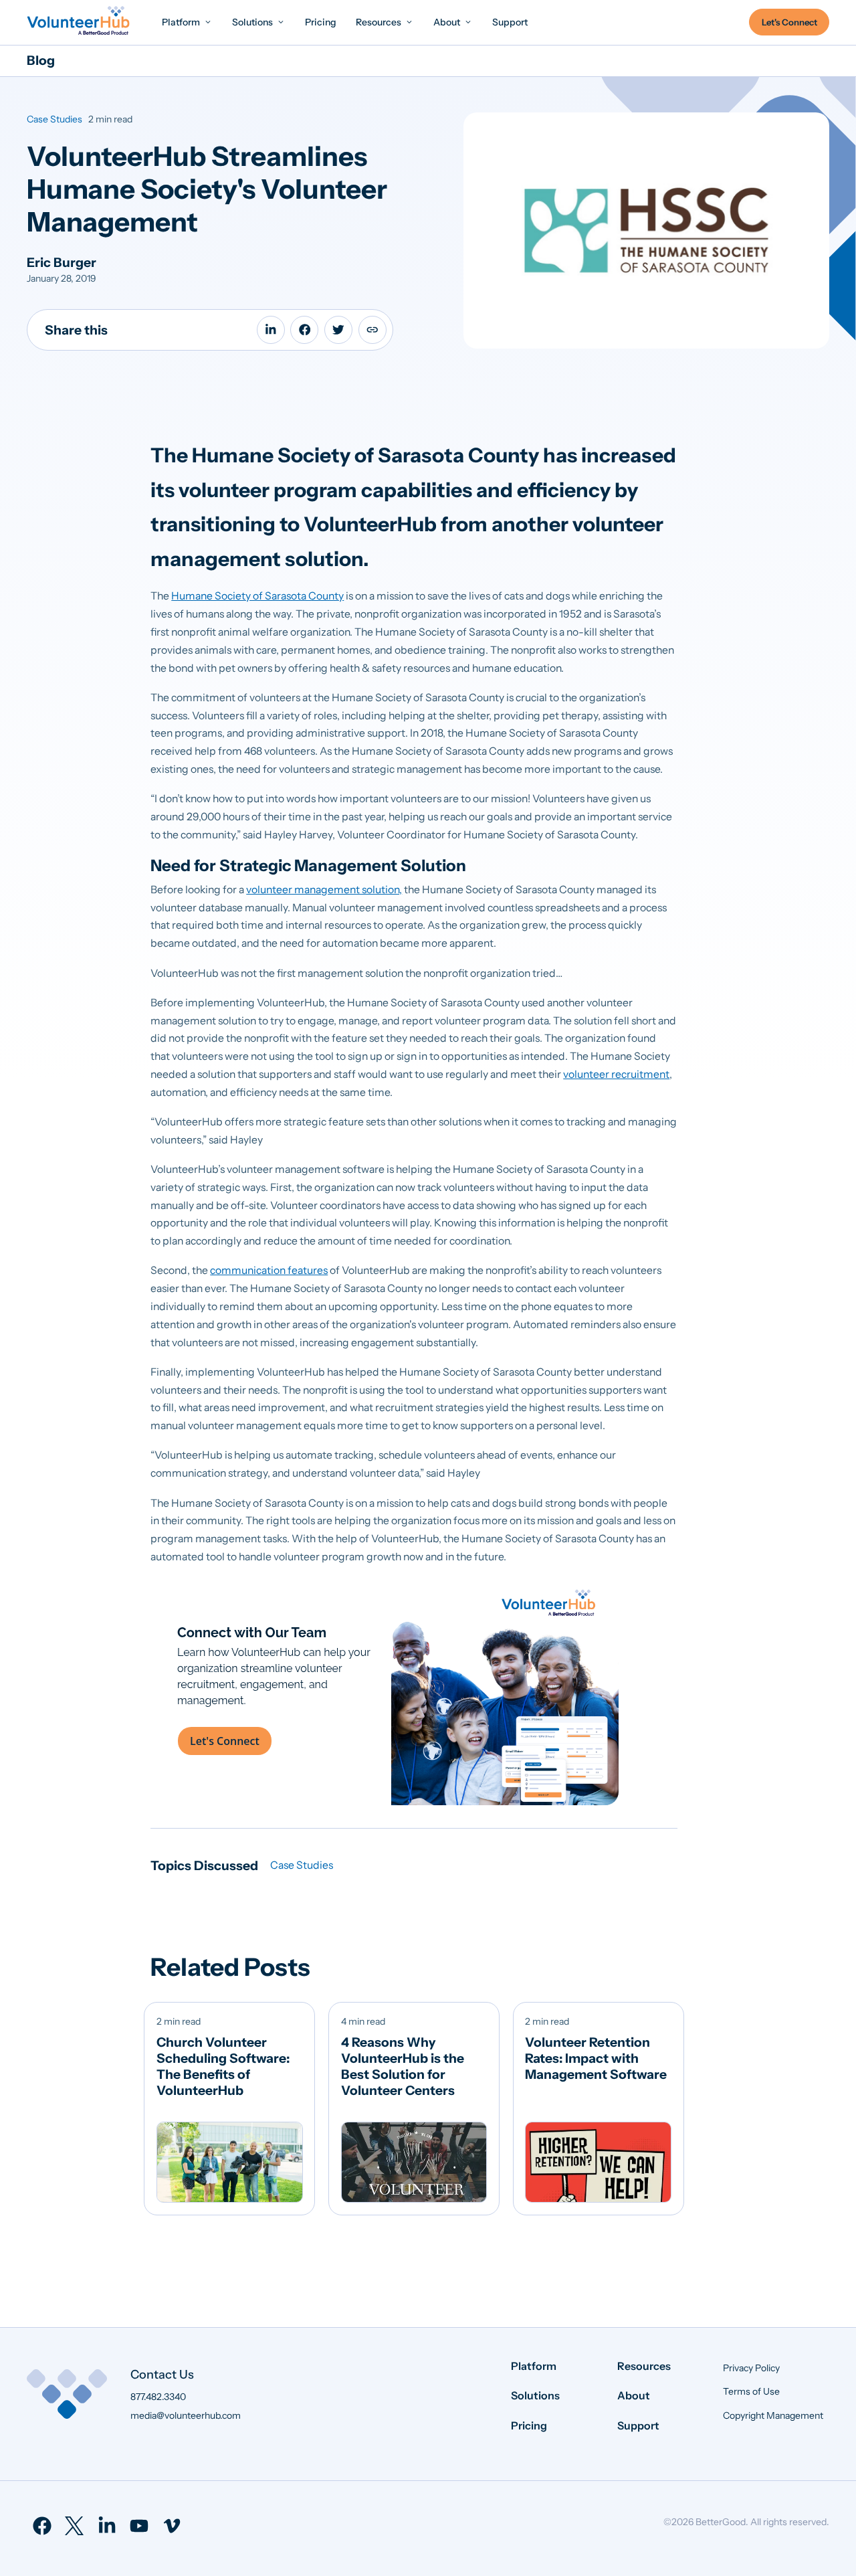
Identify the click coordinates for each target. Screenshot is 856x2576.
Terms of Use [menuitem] (751, 2391)
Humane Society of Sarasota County (257, 596)
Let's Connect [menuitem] (789, 22)
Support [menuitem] (638, 2425)
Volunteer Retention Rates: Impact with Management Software (596, 2058)
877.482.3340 (158, 2397)
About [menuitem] (634, 2395)
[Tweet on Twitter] (338, 330)
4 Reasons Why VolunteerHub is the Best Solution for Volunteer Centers (403, 2066)
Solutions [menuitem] (535, 2395)
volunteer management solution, (324, 890)
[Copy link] (372, 330)
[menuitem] (187, 22)
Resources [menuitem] (644, 2366)
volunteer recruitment (616, 1074)
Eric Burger (62, 262)
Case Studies (55, 119)
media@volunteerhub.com (186, 2415)
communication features (269, 1270)
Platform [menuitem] (534, 2366)
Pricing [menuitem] (529, 2425)
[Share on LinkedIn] (271, 330)
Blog (41, 60)
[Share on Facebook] (304, 330)
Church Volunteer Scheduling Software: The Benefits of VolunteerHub (223, 2066)
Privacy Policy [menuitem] (751, 2368)
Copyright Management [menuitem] (773, 2415)
